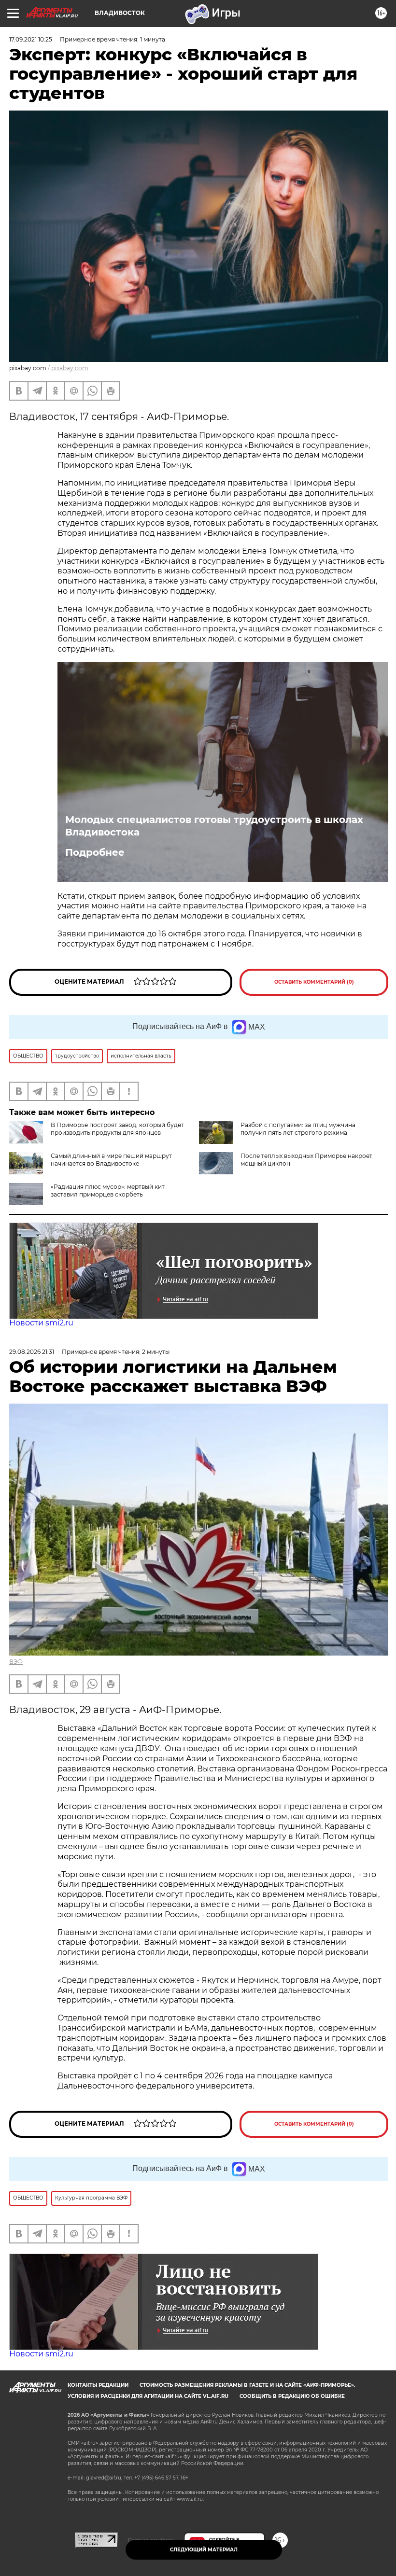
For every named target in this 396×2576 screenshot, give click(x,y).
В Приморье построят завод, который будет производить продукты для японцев (117, 1129)
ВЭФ (16, 1662)
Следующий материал (204, 2550)
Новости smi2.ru (41, 1323)
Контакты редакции (98, 2385)
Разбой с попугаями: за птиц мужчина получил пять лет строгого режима (298, 1129)
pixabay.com (70, 368)
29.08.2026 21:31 (32, 1352)
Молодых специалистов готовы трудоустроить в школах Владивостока (214, 826)
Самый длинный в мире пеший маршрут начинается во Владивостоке (111, 1160)
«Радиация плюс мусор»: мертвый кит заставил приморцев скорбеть (108, 1191)
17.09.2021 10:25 (31, 39)
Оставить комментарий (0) (314, 982)
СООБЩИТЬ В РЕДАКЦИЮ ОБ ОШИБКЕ (292, 2396)
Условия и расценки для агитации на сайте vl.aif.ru (148, 2396)
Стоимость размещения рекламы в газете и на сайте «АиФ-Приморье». (247, 2385)
